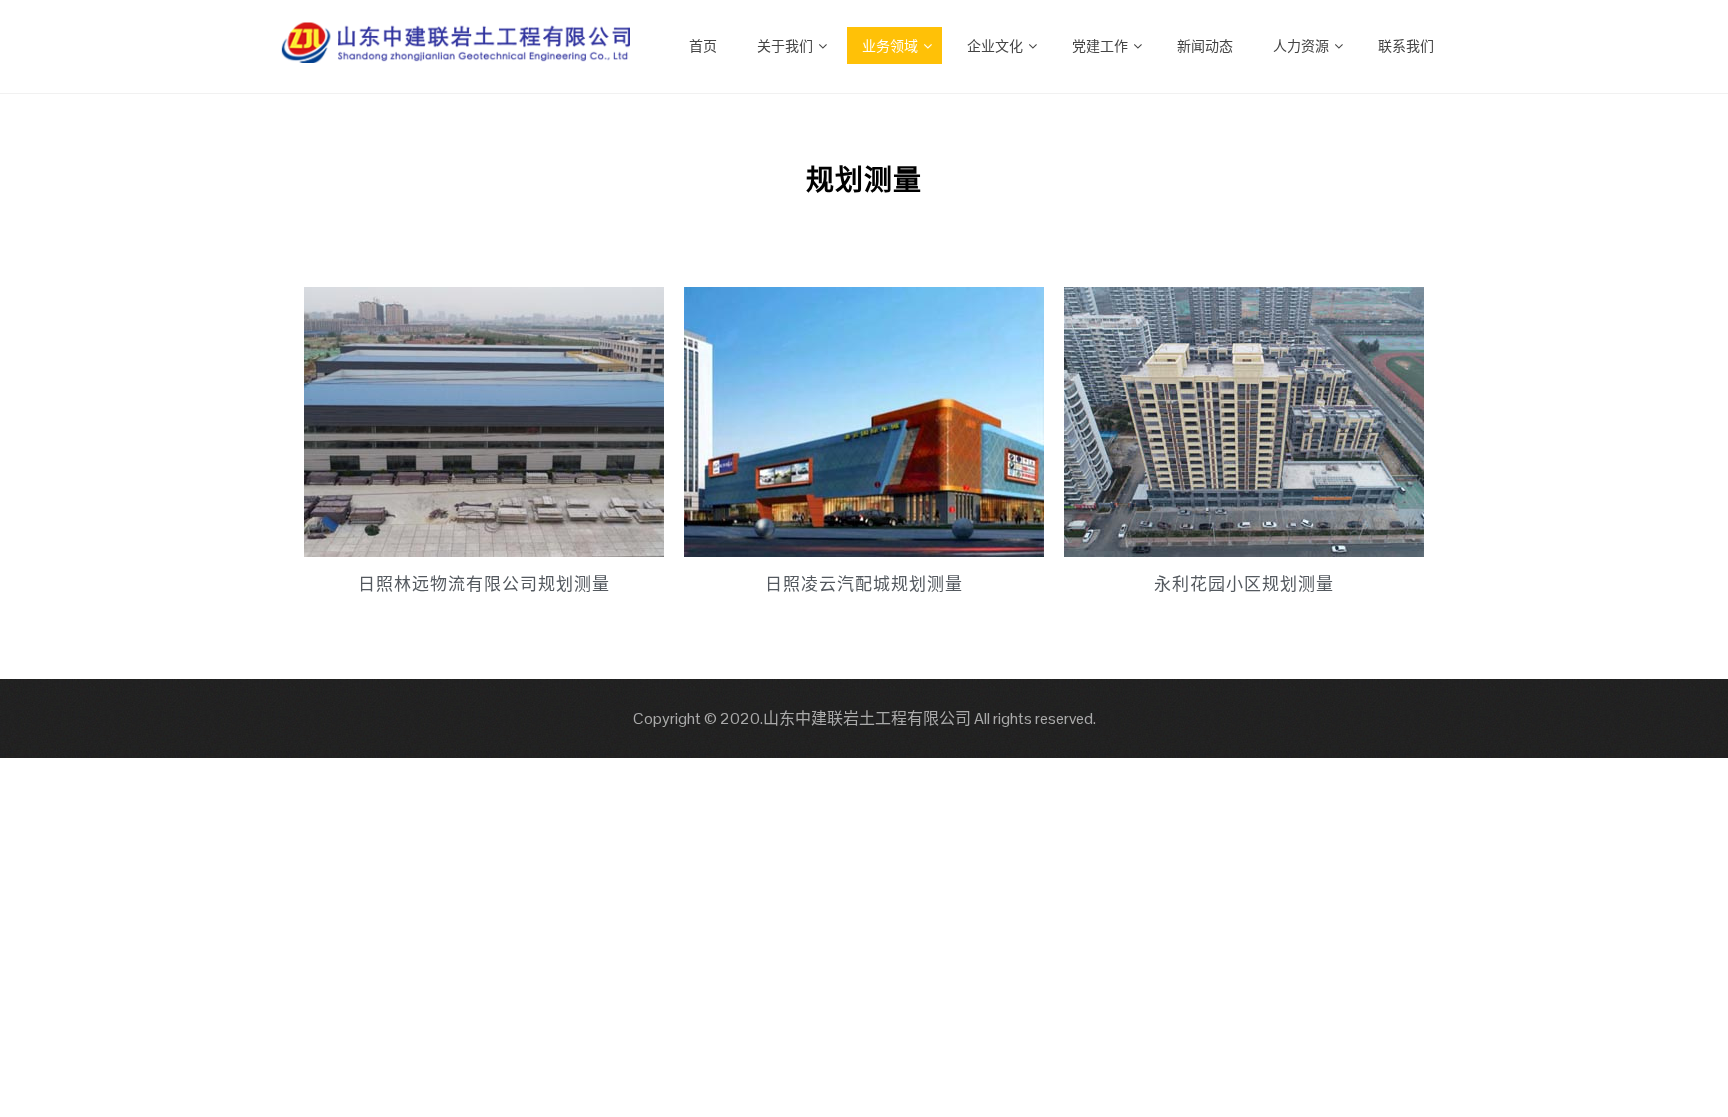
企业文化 (995, 44)
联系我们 (1406, 44)
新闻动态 (1205, 44)
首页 (703, 44)
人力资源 (1301, 44)
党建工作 (1100, 44)
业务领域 (890, 44)
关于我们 (785, 44)
